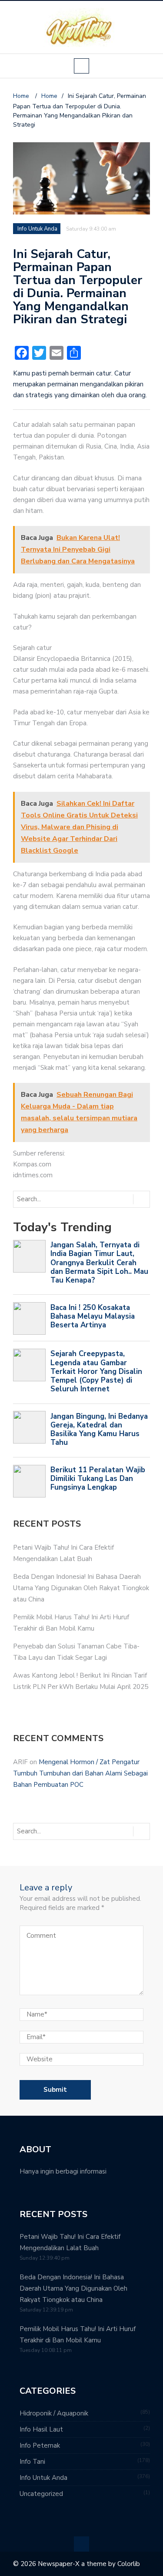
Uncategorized (41, 2494)
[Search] (141, 1199)
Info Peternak (40, 2445)
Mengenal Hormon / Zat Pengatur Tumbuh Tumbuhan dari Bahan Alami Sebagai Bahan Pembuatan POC (80, 1773)
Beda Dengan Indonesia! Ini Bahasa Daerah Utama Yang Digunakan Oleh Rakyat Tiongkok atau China (81, 1588)
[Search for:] (50, 1199)
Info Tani (32, 2462)
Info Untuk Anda (37, 229)
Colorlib (129, 2564)
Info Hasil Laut (41, 2429)
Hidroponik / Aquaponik (54, 2413)
